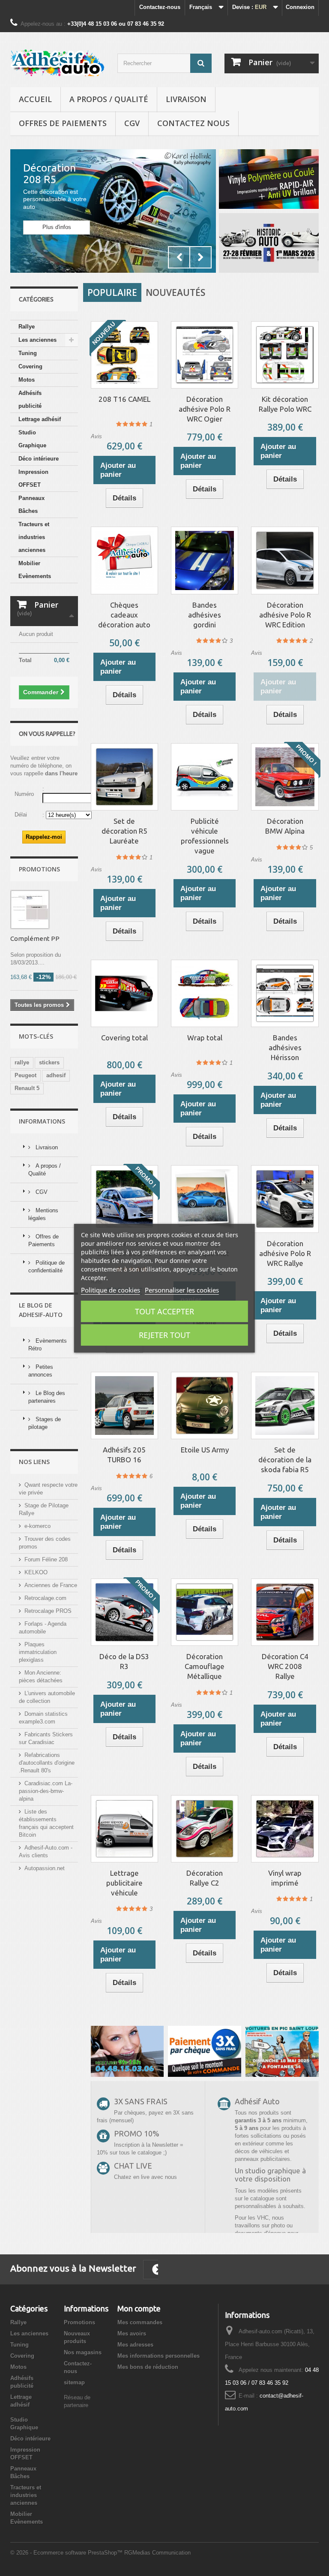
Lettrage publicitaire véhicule (124, 1883)
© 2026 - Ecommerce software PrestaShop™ (67, 2553)
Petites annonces (41, 1371)
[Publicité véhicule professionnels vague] (205, 777)
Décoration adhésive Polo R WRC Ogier (205, 409)
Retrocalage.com (45, 1598)
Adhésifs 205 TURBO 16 (124, 1455)
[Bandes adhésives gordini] (205, 560)
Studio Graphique (32, 439)
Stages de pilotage (45, 1423)
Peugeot (25, 1075)
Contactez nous (193, 123)
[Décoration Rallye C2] (205, 1829)
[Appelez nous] (127, 2051)
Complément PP (35, 939)
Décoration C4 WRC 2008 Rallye (285, 1666)
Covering (30, 366)
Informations (42, 1121)
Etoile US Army (205, 1450)
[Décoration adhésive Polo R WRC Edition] (285, 560)
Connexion (300, 7)
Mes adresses (135, 2345)
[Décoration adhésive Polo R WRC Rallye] (285, 1199)
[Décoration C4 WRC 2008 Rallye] (285, 1612)
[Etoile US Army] (205, 1406)
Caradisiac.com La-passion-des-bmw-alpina (46, 1791)
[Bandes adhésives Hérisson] (285, 993)
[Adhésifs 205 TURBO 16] (124, 1406)
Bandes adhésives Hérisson (285, 1047)
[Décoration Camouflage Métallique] (205, 1612)
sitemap (74, 2382)
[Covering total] (124, 993)
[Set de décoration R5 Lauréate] (124, 777)
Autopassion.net (45, 1868)
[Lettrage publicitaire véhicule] (124, 1829)
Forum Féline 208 (46, 1559)
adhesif (56, 1075)
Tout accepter (164, 1311)
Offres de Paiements (63, 123)
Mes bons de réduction (148, 2367)
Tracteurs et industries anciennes (34, 537)
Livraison (186, 99)
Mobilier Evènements (35, 570)
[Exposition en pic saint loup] (282, 2051)
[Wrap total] (205, 993)
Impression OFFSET (33, 478)
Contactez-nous (160, 7)
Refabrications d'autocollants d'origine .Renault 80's (47, 1763)
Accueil (35, 99)
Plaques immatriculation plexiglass (38, 1652)
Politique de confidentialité (46, 1267)
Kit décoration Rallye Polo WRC (285, 404)
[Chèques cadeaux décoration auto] (124, 560)
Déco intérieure (39, 459)
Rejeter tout (164, 1335)
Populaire (112, 292)
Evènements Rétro (48, 1345)
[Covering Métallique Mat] (205, 1199)
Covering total (124, 1038)
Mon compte (139, 2308)
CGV (132, 123)
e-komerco (37, 1526)
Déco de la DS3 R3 (124, 1661)
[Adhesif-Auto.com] (57, 63)
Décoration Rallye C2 (205, 1878)
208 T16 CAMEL (124, 399)
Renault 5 (27, 1088)
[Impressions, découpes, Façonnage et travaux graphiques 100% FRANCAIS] (269, 179)
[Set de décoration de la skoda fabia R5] (285, 1406)
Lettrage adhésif (40, 419)
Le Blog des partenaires (47, 1397)
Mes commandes (140, 2322)
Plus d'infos (57, 227)
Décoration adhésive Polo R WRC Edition (285, 615)
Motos (27, 380)
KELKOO (36, 1572)
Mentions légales (43, 1214)
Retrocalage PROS (48, 1611)
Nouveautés (175, 292)
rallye (22, 1062)
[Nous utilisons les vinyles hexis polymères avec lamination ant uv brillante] (205, 2051)
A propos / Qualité (109, 99)
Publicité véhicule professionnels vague (205, 836)
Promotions (39, 869)
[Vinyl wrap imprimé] (285, 1829)
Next (200, 257)
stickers (49, 1062)
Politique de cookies (111, 1290)
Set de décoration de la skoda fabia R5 (285, 1460)
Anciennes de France (51, 1585)
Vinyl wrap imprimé (285, 1878)
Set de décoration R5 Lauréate (124, 831)
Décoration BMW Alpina (285, 826)
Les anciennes (37, 340)
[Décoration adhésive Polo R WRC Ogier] (205, 355)
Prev (179, 257)
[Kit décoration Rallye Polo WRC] (285, 355)
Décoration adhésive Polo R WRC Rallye (285, 1253)
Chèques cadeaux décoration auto (124, 615)
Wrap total (205, 1038)
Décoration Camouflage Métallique (205, 1666)
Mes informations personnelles (159, 2356)
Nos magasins (83, 2352)
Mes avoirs (132, 2333)
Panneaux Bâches (31, 505)
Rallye (27, 327)
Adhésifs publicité (30, 399)
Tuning (28, 353)
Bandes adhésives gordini (205, 615)
